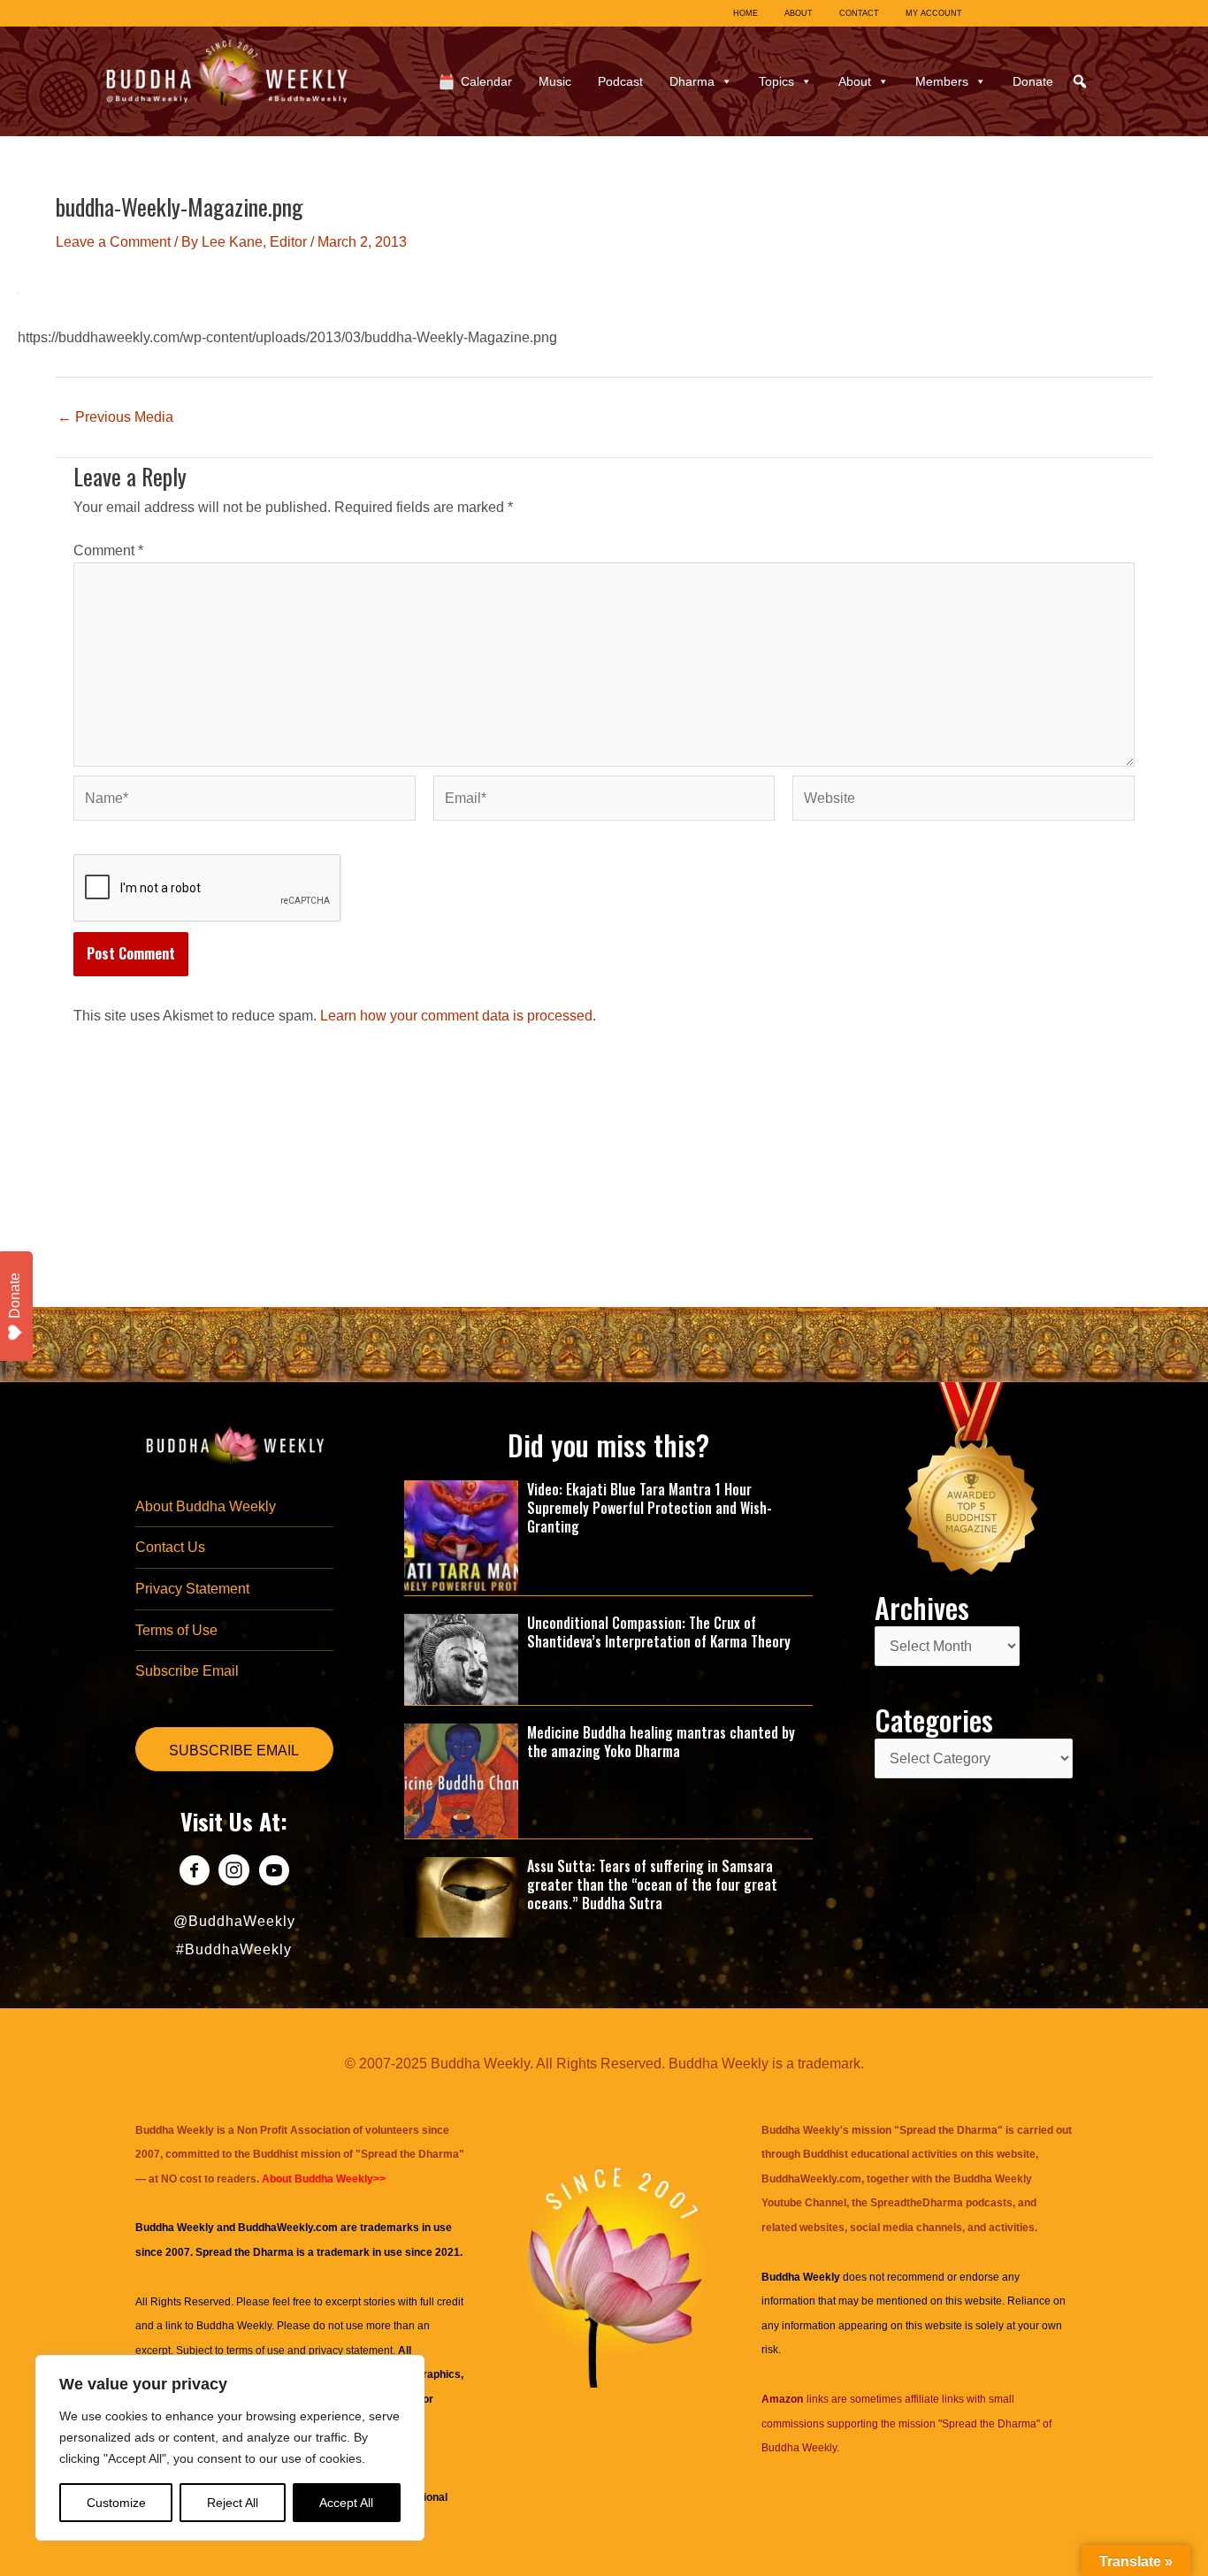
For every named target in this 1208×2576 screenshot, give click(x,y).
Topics (776, 81)
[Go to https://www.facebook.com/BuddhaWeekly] (194, 1873)
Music (555, 81)
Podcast (620, 81)
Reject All (233, 2503)
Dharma (692, 81)
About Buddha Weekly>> (324, 2179)
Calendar (486, 81)
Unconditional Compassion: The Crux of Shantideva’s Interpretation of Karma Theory (659, 1632)
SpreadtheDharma (917, 2203)
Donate (1033, 81)
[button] (1080, 81)
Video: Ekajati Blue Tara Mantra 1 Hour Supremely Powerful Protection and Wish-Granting (650, 1508)
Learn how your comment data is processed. (458, 1016)
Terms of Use (176, 1630)
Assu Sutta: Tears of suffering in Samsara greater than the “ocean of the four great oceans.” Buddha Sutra (652, 1884)
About (855, 81)
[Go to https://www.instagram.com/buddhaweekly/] (234, 1873)
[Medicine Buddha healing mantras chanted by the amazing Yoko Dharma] (462, 1780)
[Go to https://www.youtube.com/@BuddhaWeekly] (274, 1873)
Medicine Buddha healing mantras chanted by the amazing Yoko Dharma (661, 1742)
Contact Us (170, 1547)
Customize (116, 2503)
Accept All (346, 2503)
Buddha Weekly (234, 2326)
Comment (108, 550)
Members (942, 81)
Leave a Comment (113, 242)
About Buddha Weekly (206, 1506)
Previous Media (115, 417)
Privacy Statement (192, 1589)
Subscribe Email (187, 1671)
